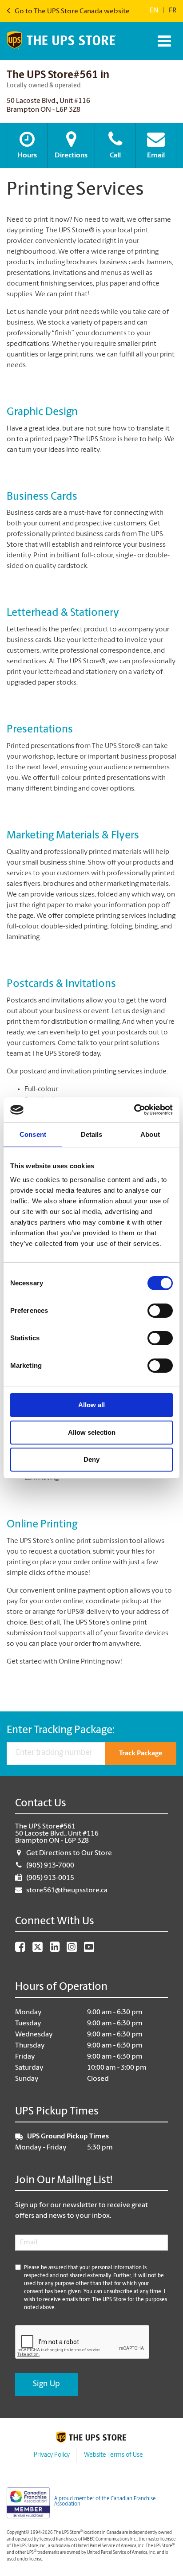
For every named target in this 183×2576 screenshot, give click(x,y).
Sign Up (46, 2384)
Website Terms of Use (113, 2455)
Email (156, 156)
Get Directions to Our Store (69, 1853)
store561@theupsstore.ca (67, 1891)
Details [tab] (92, 1134)
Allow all (91, 1405)
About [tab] (150, 1134)
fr (173, 11)
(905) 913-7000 (50, 1866)
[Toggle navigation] (163, 41)
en (154, 11)
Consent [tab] (33, 1134)
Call (115, 156)
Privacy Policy (52, 2455)
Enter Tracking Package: (61, 1730)
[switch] (160, 1311)
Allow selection (92, 1432)
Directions (71, 156)
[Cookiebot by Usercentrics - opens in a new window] (134, 1110)
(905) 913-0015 (50, 1878)
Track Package (141, 1754)
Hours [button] (27, 156)
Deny (91, 1459)
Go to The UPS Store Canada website (72, 12)
